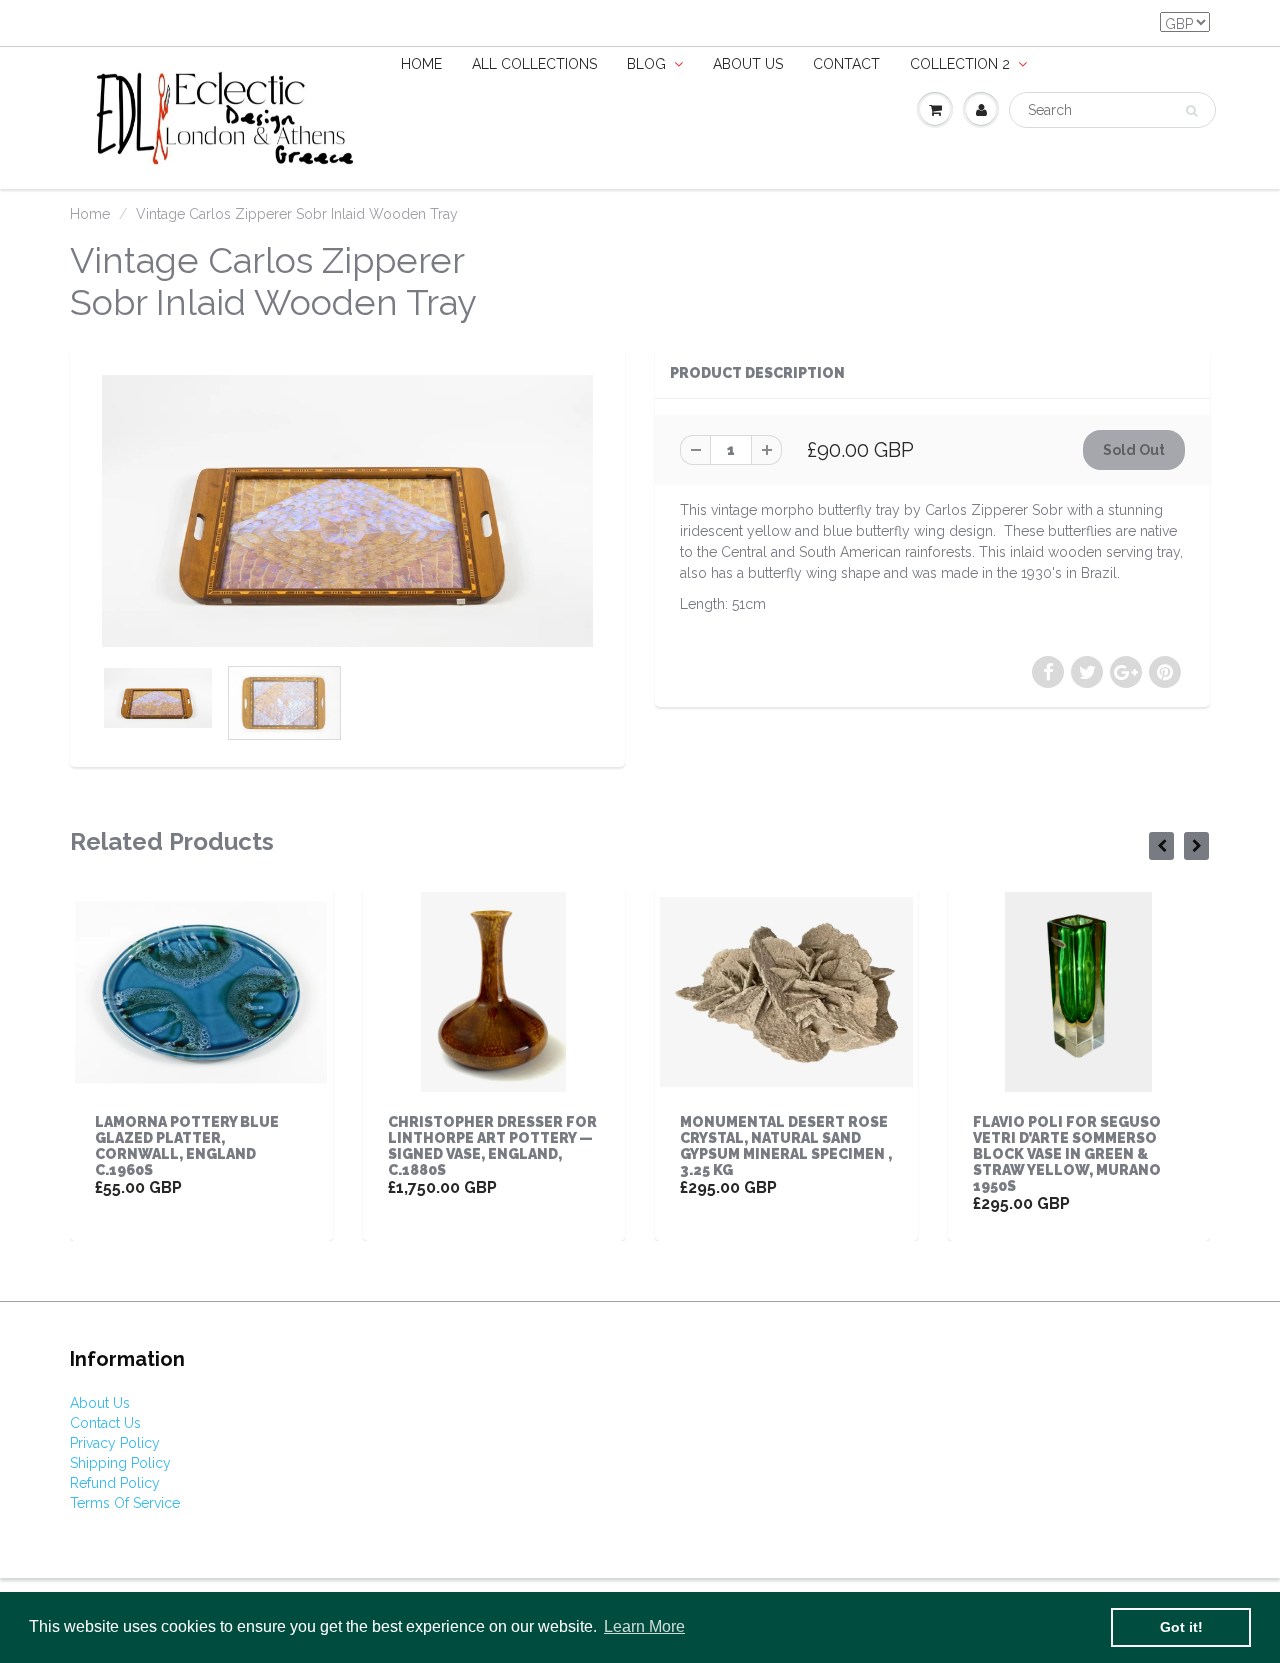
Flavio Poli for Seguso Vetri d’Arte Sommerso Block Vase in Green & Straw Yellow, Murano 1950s (1067, 1154)
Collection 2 (960, 64)
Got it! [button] (1181, 1627)
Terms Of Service (125, 1503)
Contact (846, 64)
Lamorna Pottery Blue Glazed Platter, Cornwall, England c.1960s (187, 1146)
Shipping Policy (120, 1463)
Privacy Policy (115, 1443)
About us (748, 64)
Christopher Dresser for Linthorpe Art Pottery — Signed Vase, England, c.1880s (492, 1146)
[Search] (1191, 111)
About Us (100, 1403)
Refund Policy (115, 1483)
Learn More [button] (644, 1626)
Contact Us (105, 1423)
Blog (646, 64)
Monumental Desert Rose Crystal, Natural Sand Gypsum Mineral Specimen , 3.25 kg (786, 1146)
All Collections (534, 64)
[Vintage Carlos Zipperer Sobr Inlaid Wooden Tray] (347, 511)
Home (421, 64)
